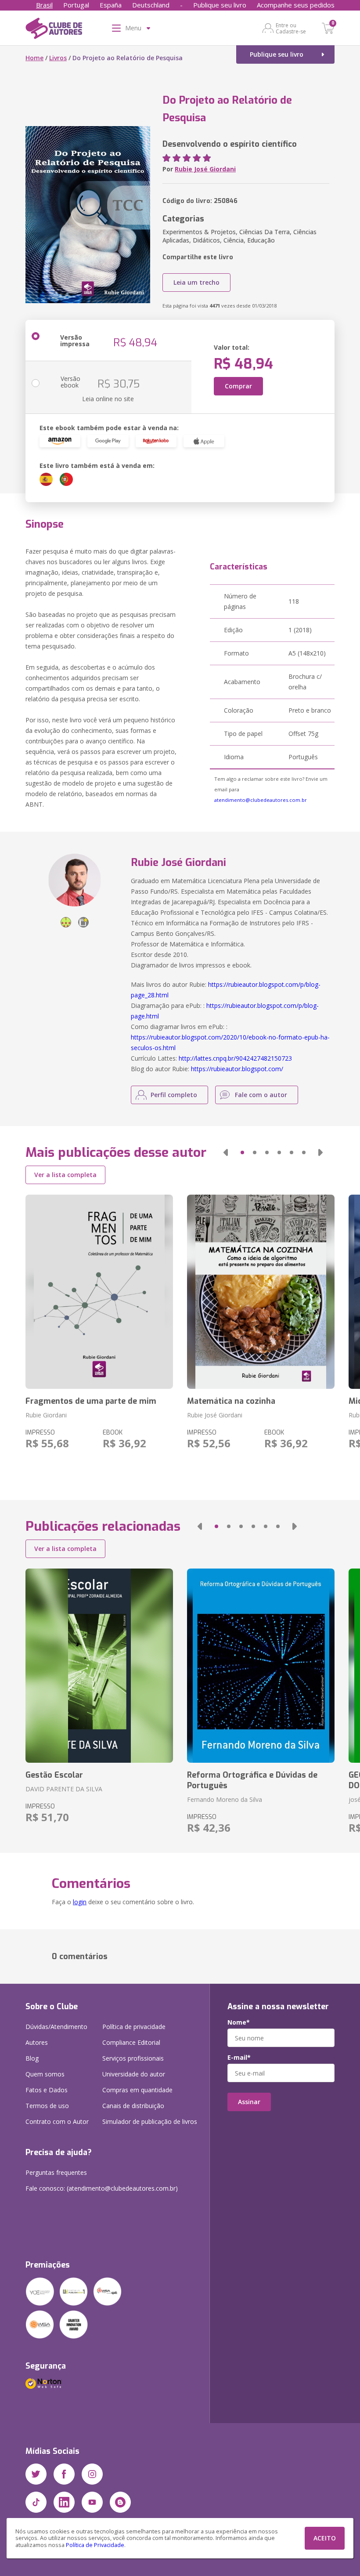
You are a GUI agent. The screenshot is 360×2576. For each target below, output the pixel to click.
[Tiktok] (36, 2502)
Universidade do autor (134, 2074)
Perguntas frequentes (56, 2172)
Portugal (76, 5)
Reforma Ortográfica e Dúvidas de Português (252, 1780)
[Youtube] (92, 2502)
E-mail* (239, 2058)
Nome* (239, 2022)
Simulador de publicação (150, 2121)
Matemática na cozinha (231, 1401)
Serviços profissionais (133, 2058)
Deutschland (151, 5)
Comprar (238, 386)
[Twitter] (36, 2474)
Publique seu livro (220, 5)
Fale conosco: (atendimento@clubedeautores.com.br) (102, 2188)
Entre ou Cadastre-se (291, 28)
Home (34, 58)
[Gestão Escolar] (99, 1666)
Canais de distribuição (133, 2106)
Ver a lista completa (65, 1175)
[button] (226, 1152)
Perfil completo (174, 1095)
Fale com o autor (261, 1095)
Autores (37, 2042)
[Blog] (120, 2502)
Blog (32, 2058)
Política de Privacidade (95, 2545)
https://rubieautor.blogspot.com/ (237, 1069)
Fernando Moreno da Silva (225, 1799)
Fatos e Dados (47, 2090)
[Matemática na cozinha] (261, 1292)
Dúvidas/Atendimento (56, 2027)
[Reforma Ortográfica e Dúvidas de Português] (261, 1666)
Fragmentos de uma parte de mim (91, 1401)
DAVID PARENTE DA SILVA (64, 1789)
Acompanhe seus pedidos (296, 5)
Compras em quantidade (137, 2090)
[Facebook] (64, 2474)
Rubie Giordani (46, 1415)
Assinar (249, 2102)
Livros (58, 58)
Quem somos (45, 2074)
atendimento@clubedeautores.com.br (261, 800)
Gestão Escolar (54, 1775)
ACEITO (325, 2538)
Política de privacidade (134, 2027)
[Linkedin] (64, 2502)
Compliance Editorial (131, 2042)
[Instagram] (92, 2474)
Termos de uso (47, 2106)
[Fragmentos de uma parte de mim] (99, 1292)
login (80, 1902)
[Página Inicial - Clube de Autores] (54, 30)
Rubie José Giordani (205, 169)
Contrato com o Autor (57, 2121)
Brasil (44, 5)
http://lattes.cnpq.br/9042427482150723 (235, 1058)
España (111, 5)
